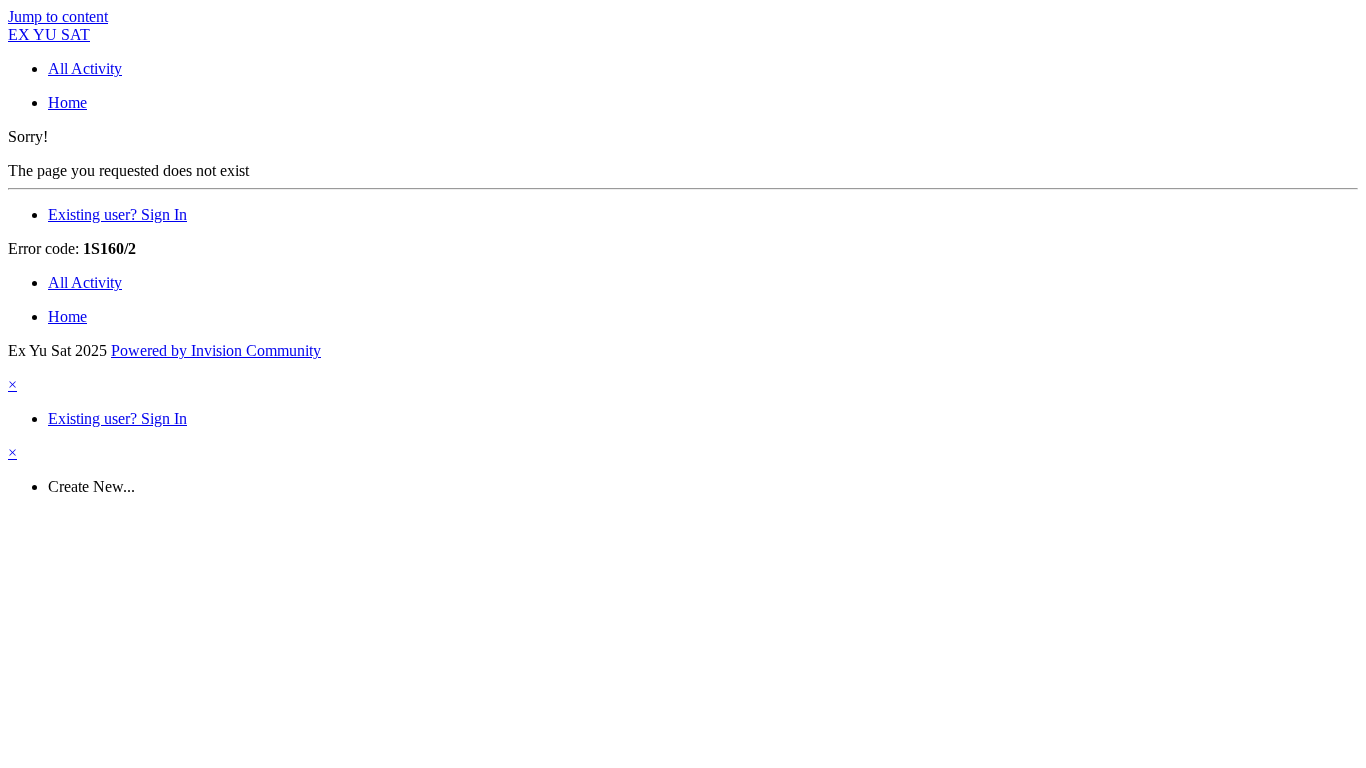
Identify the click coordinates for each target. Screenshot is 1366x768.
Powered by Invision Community (216, 350)
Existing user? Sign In (117, 214)
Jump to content (58, 16)
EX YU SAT (49, 34)
